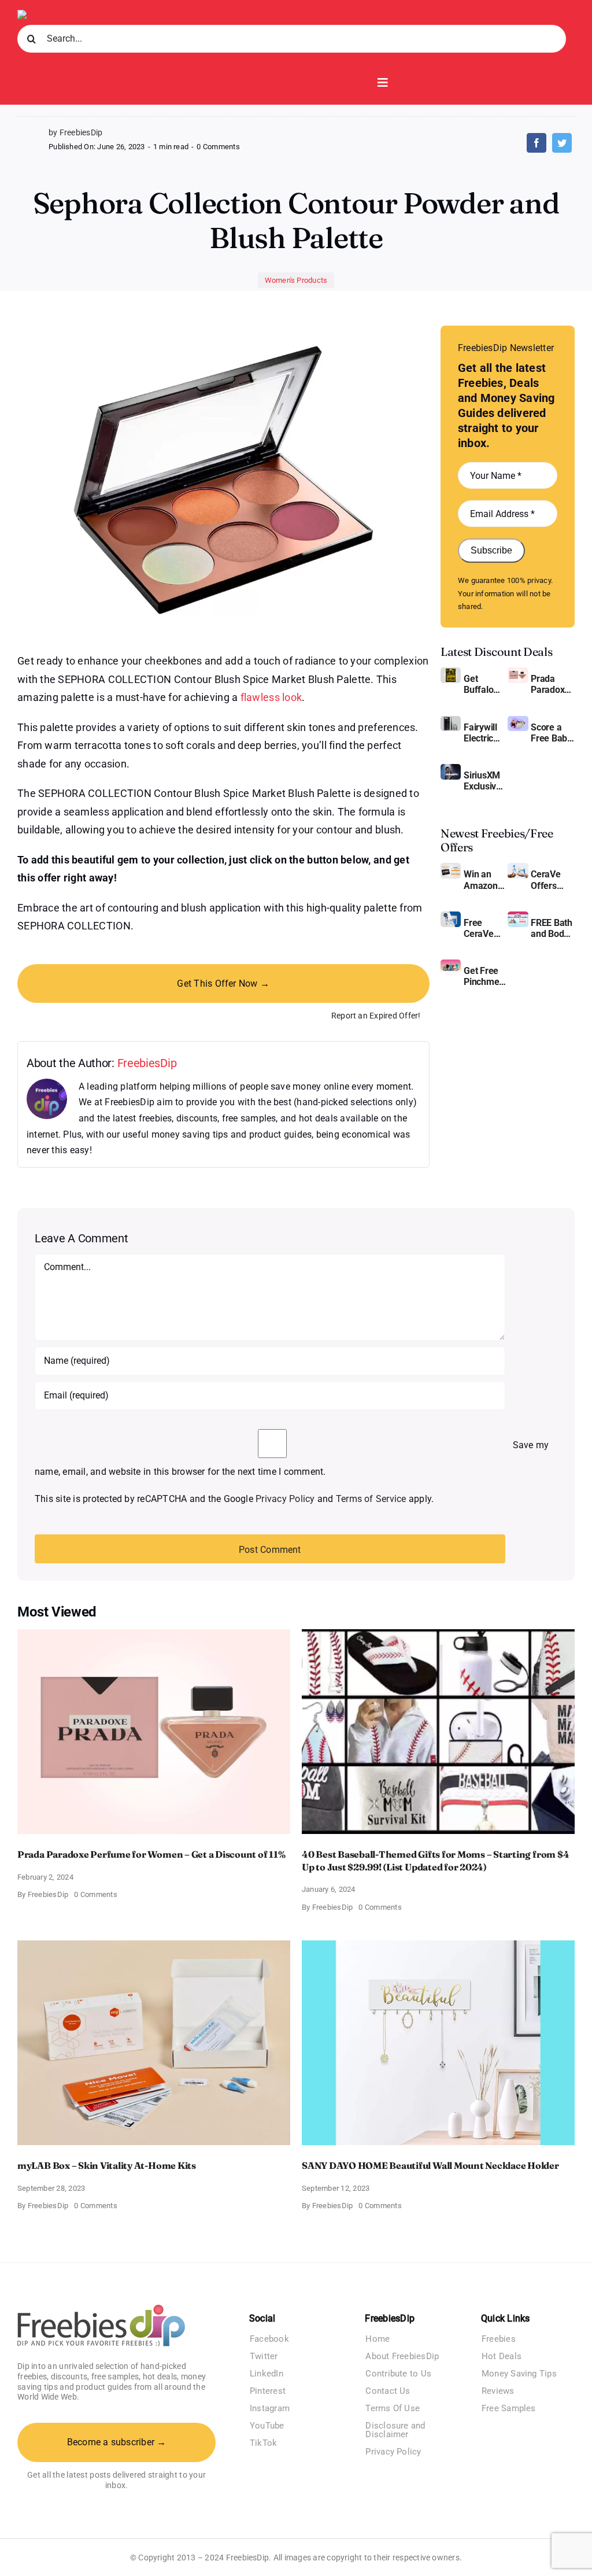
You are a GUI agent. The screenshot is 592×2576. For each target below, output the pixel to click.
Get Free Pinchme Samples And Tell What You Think (483, 976)
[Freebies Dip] (47, 14)
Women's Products (296, 280)
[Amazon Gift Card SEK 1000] (451, 867)
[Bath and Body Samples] (518, 916)
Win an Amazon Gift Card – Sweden (485, 880)
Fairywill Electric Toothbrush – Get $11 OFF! (486, 733)
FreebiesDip (147, 1063)
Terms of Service (371, 1499)
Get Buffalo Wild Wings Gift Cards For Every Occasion (484, 684)
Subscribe (491, 550)
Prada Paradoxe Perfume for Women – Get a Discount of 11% (550, 684)
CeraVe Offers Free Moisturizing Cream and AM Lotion (553, 880)
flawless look (271, 697)
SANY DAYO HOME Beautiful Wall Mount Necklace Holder (430, 2165)
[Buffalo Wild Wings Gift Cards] (451, 672)
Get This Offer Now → (223, 983)
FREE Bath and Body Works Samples (552, 928)
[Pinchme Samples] (451, 964)
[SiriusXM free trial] (451, 768)
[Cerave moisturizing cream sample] (451, 916)
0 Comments (218, 147)
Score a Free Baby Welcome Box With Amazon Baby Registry (551, 733)
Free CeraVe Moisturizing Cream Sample (486, 928)
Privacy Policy (285, 1499)
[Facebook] (536, 143)
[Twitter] (562, 143)
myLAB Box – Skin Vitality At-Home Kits (107, 2165)
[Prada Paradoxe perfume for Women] (518, 672)
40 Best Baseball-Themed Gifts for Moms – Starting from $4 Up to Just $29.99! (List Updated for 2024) (435, 1861)
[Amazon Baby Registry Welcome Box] (518, 720)
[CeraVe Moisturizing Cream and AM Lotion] (518, 867)
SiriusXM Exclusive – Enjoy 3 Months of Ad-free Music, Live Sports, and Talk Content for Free (484, 781)
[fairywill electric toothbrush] (451, 720)
